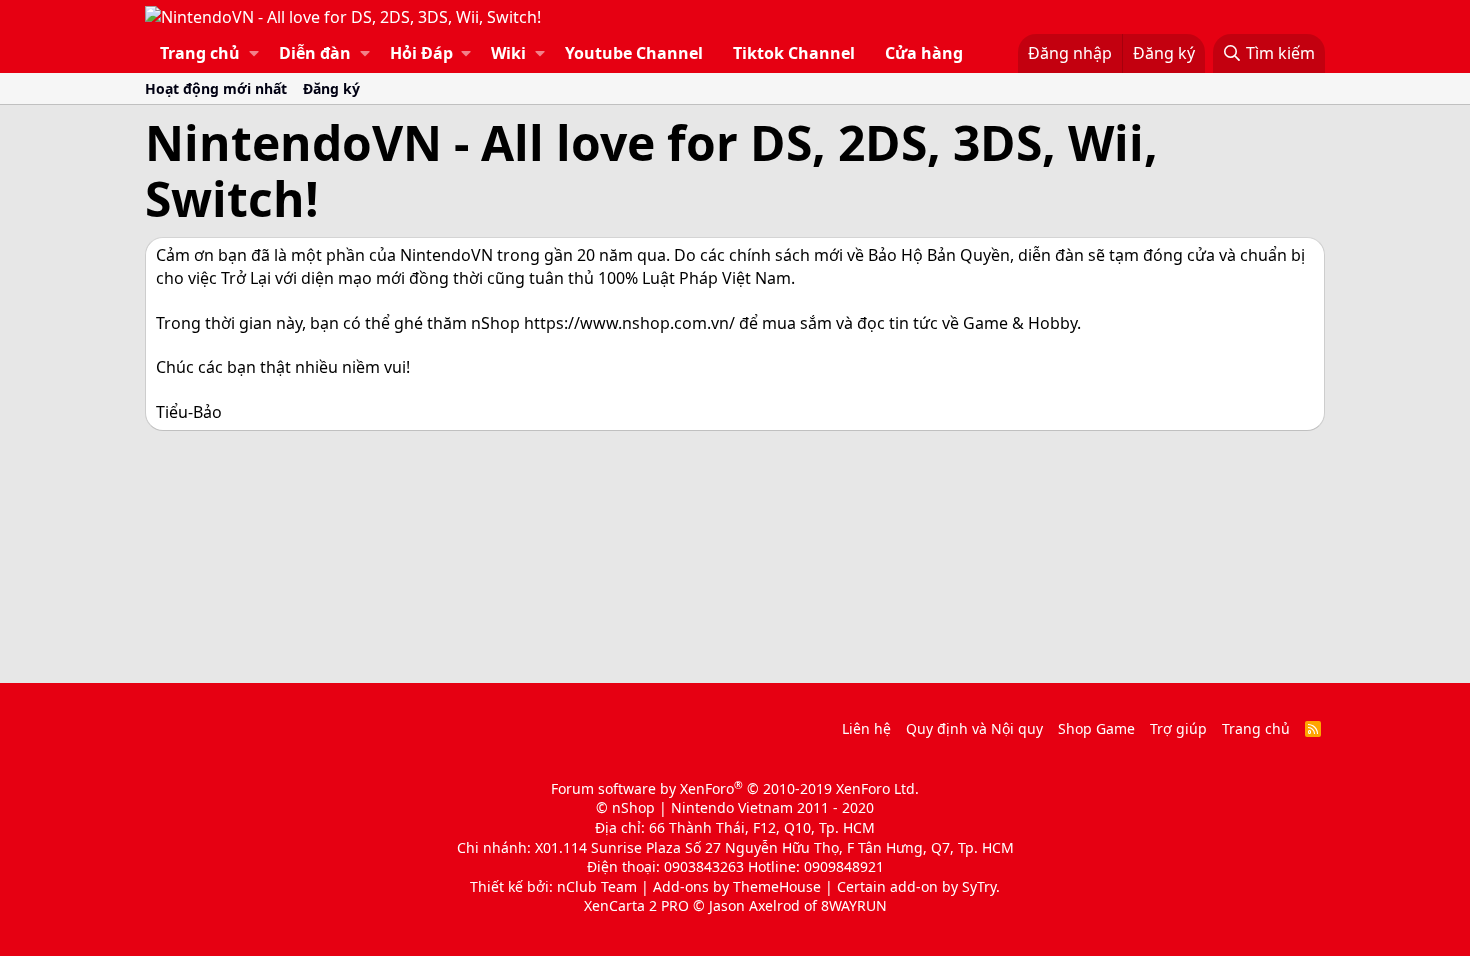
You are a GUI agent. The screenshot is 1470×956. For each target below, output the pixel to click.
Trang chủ (200, 53)
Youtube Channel (634, 53)
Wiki (508, 53)
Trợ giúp (1178, 728)
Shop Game (1096, 728)
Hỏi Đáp (421, 53)
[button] (254, 53)
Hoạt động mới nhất (216, 88)
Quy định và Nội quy (974, 728)
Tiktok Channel (794, 53)
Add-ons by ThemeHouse (737, 886)
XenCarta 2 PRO (636, 905)
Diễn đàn (315, 53)
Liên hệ (866, 728)
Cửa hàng (924, 53)
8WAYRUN (854, 905)
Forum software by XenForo (735, 788)
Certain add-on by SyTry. (918, 886)
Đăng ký (331, 88)
